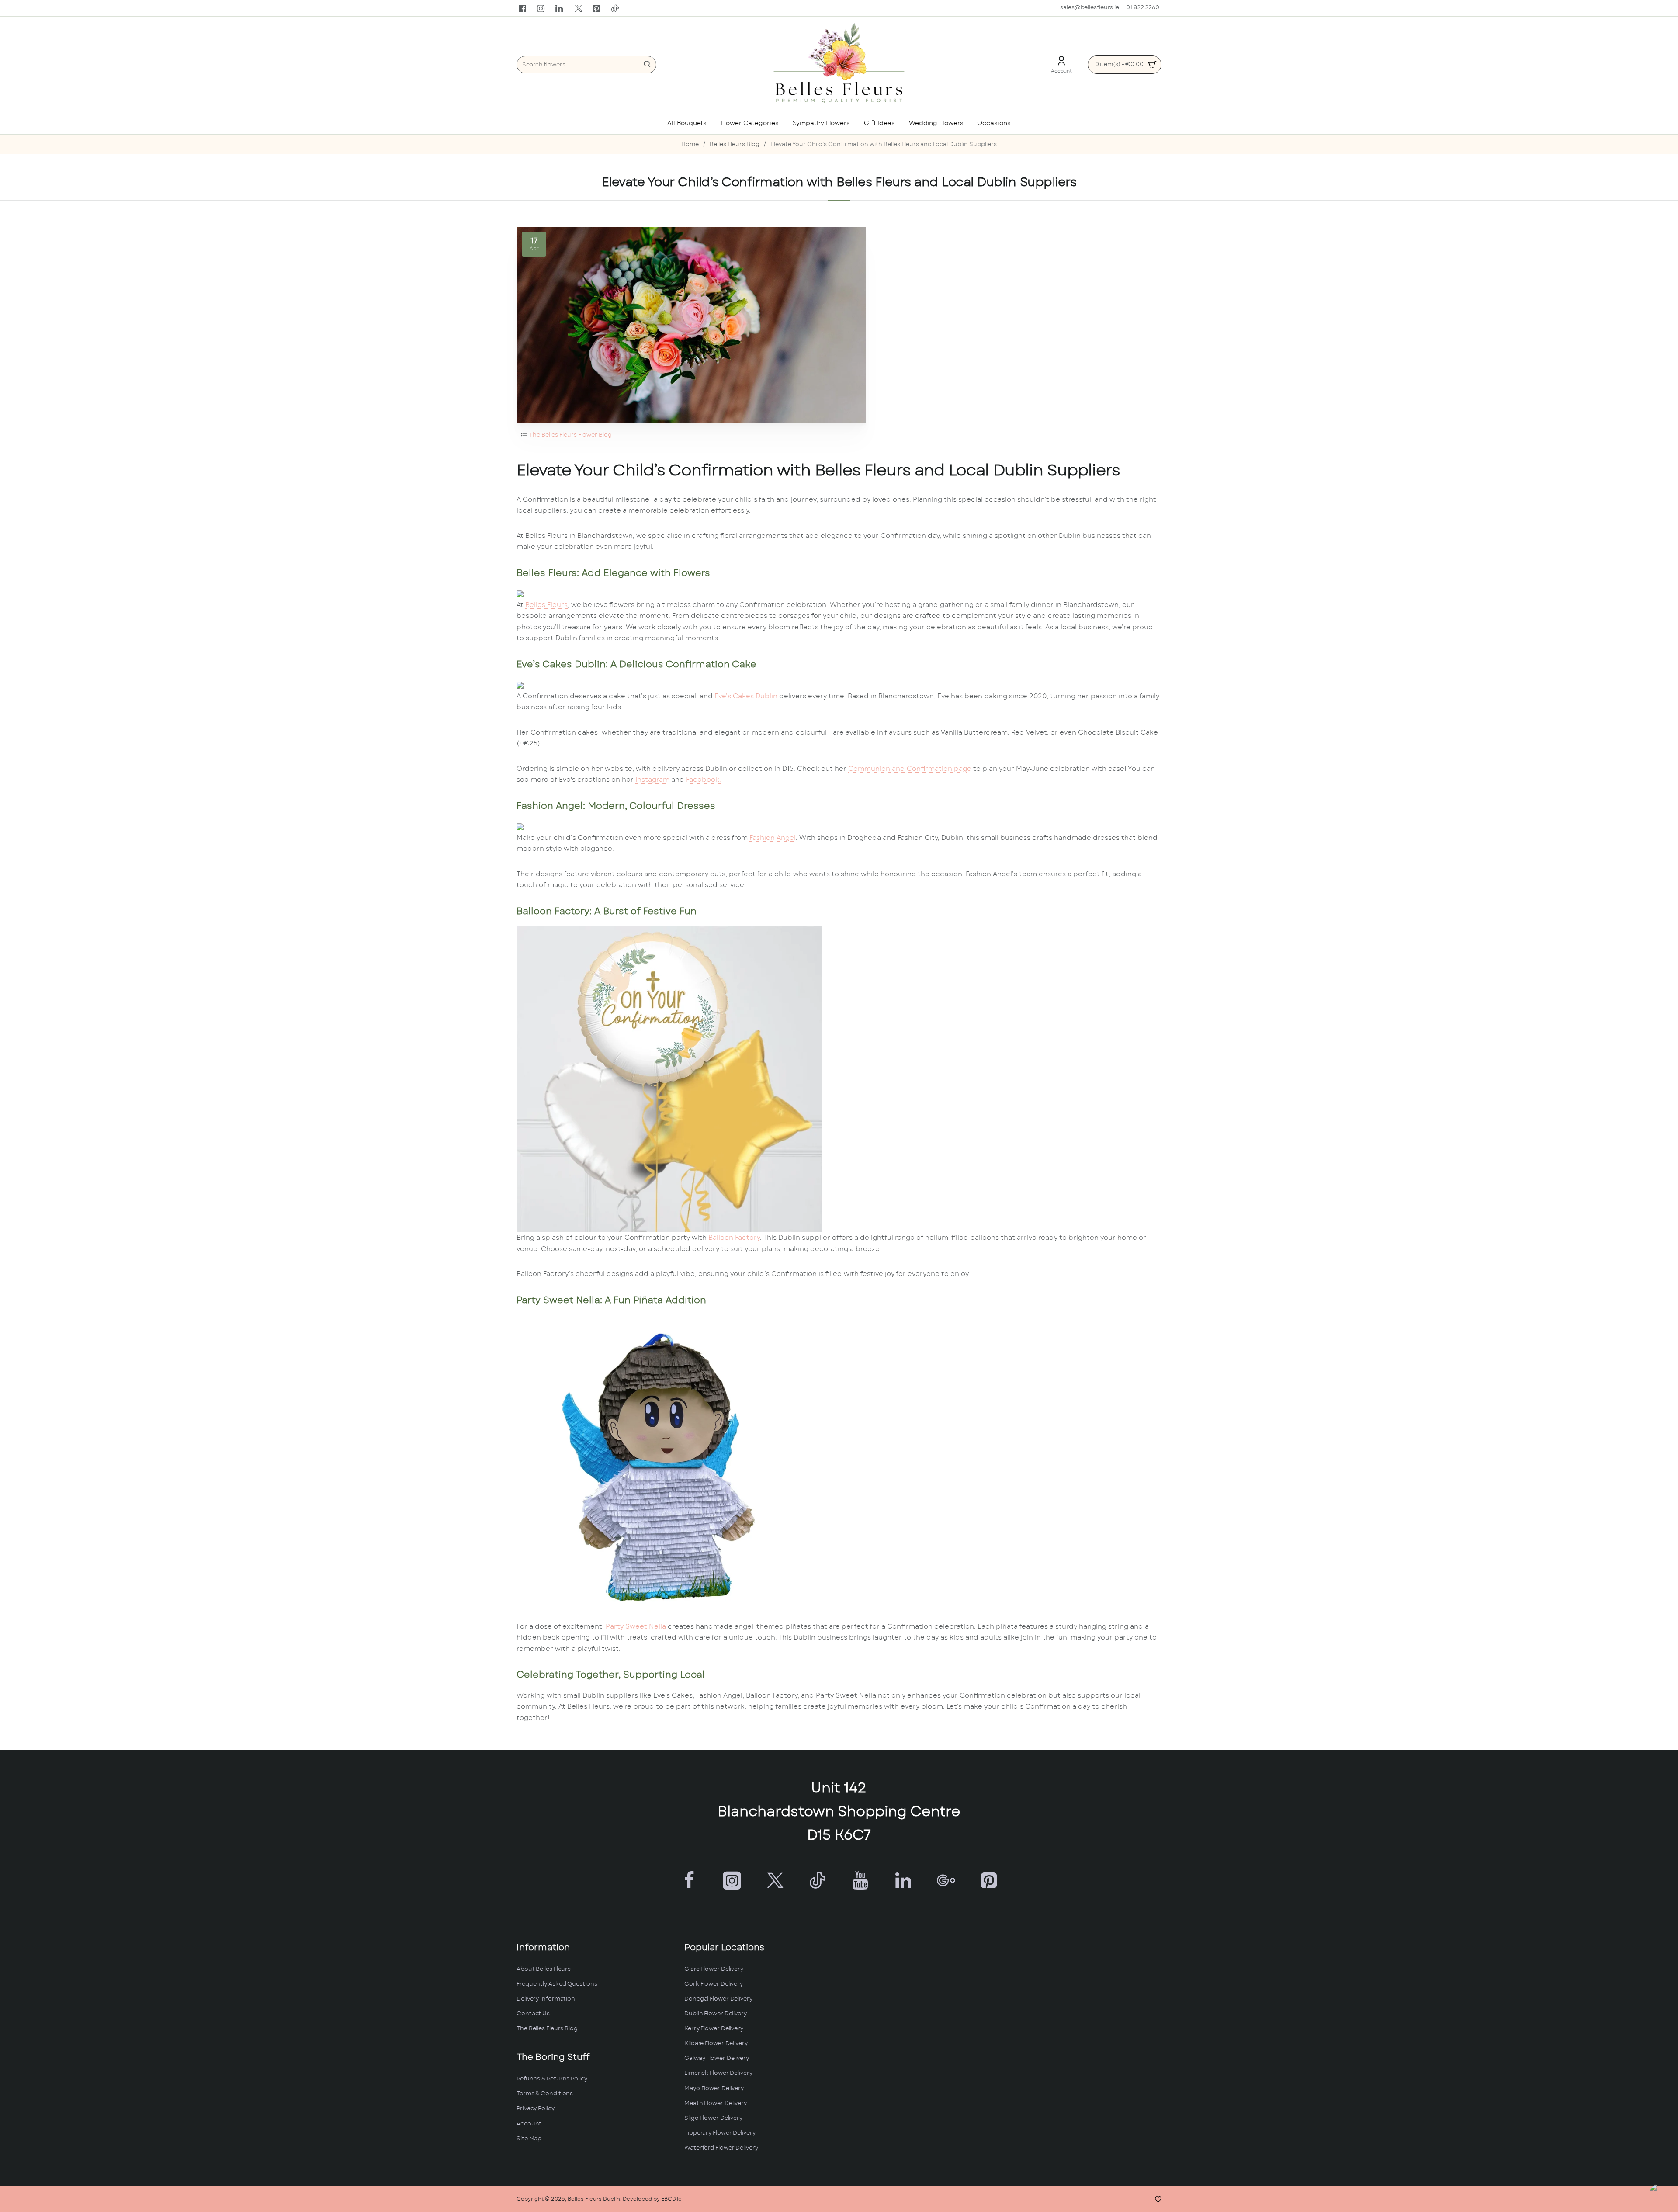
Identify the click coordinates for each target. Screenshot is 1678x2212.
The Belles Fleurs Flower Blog (570, 435)
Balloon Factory (734, 1238)
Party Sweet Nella (636, 1627)
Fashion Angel (773, 838)
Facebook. (704, 780)
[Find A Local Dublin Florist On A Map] (1007, 2051)
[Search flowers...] (647, 65)
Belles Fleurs (546, 605)
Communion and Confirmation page (910, 769)
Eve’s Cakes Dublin (746, 696)
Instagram (652, 780)
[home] (690, 145)
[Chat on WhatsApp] (1662, 2196)
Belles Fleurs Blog (735, 144)
